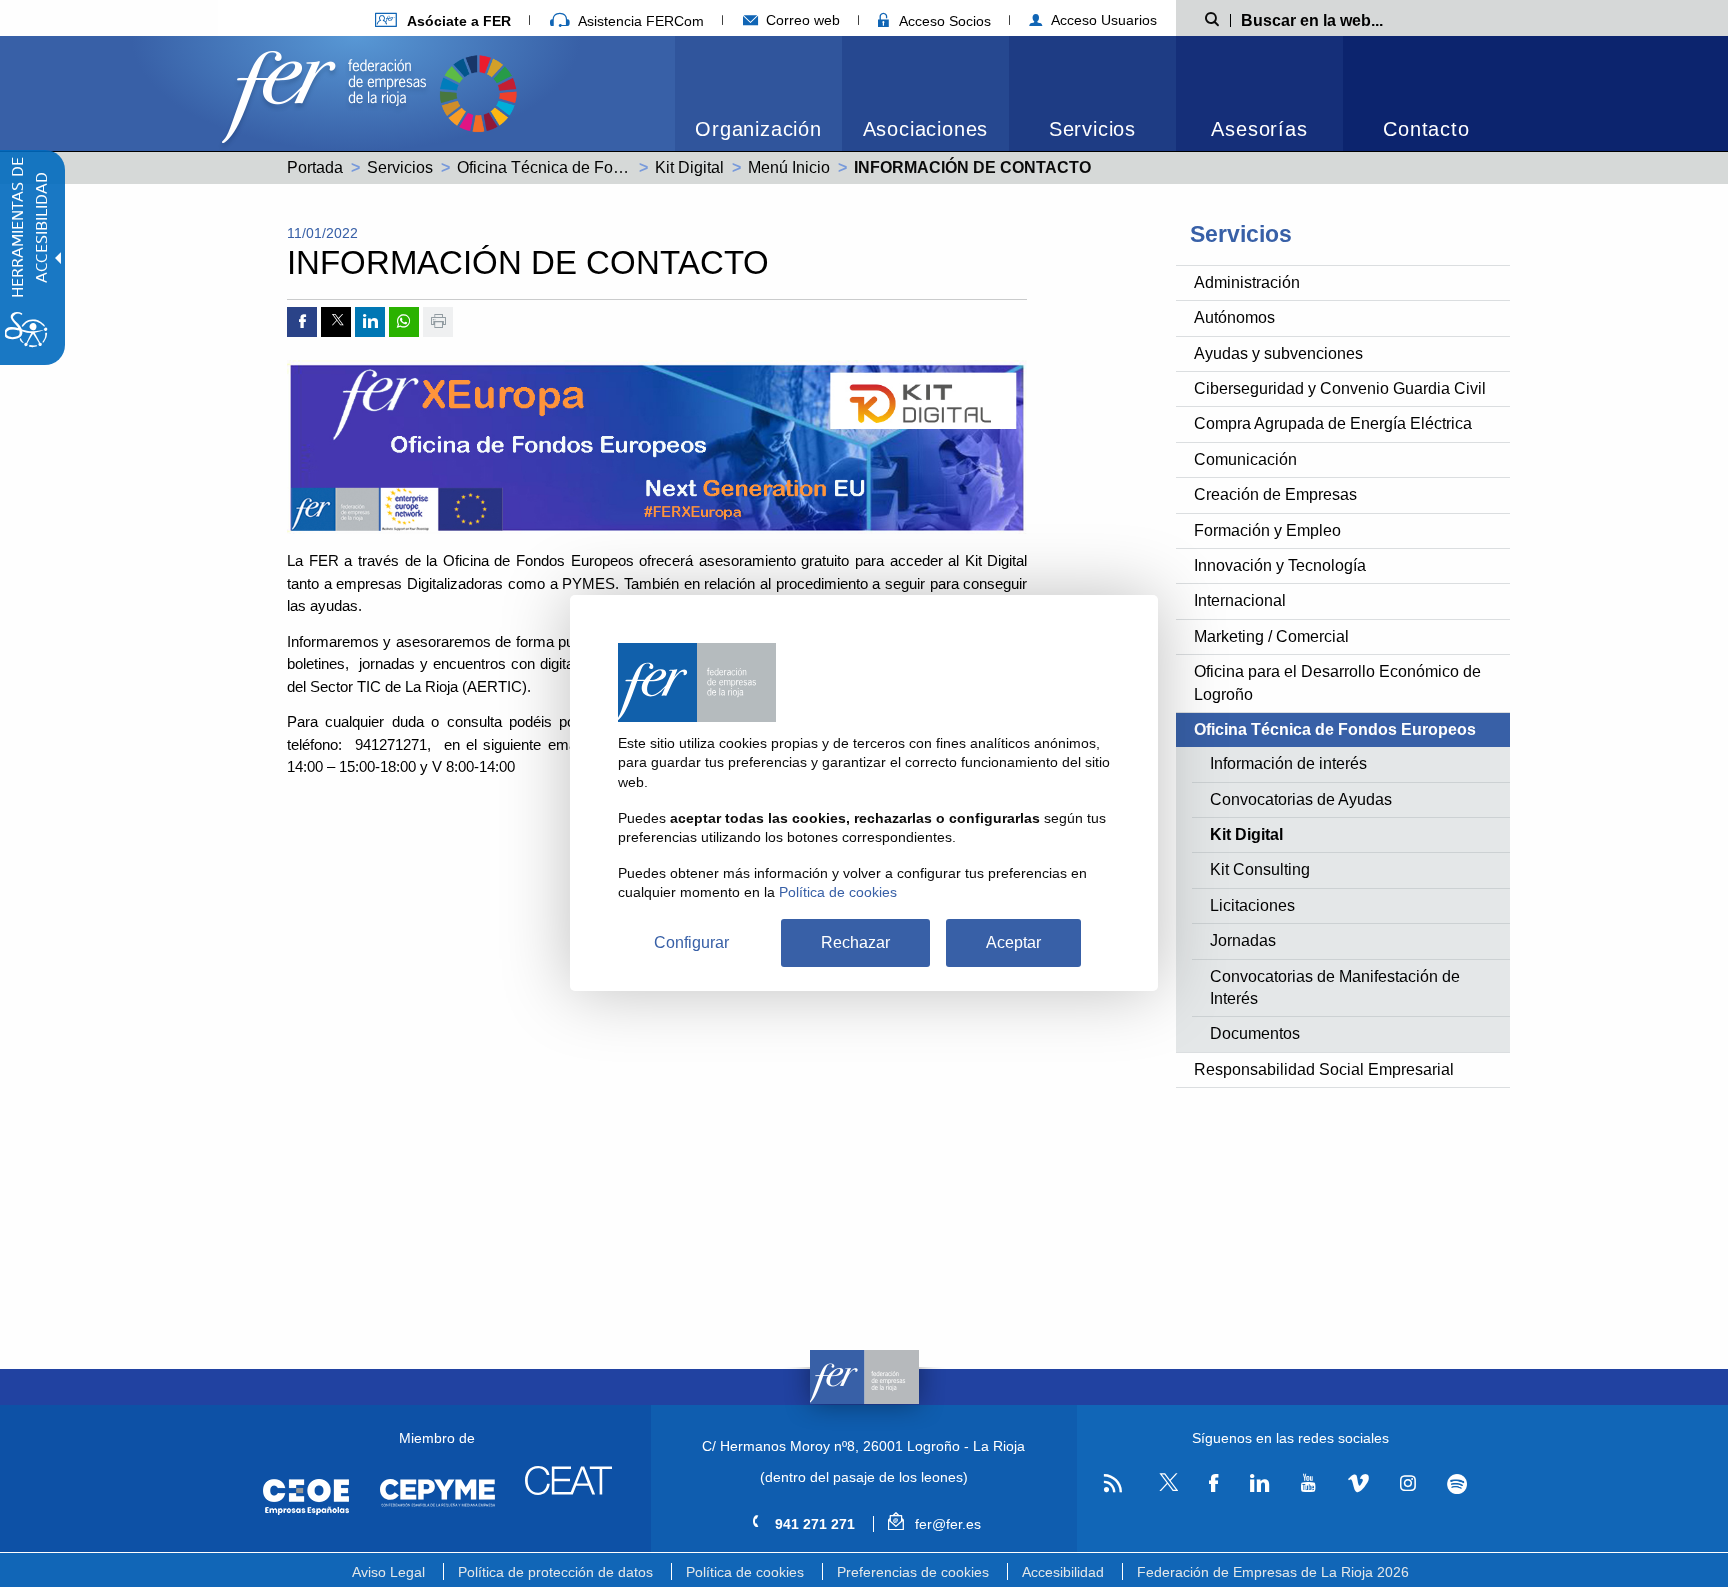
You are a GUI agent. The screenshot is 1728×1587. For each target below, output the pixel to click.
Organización (758, 129)
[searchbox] (1344, 19)
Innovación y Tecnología (1280, 565)
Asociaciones (926, 129)
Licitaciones (1252, 905)
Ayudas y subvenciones (1278, 353)
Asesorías (1259, 129)
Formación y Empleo (1267, 530)
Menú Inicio (789, 167)
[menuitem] (443, 20)
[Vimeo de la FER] (1358, 1483)
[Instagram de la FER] (1407, 1483)
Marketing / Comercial (1271, 636)
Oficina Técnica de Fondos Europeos (589, 167)
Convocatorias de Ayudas (1301, 799)
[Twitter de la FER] (1165, 1487)
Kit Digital (689, 167)
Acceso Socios (943, 21)
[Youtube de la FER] (1308, 1483)
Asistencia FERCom (639, 21)
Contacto (1426, 129)
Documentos (1255, 1033)
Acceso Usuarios (1102, 20)
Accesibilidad (1063, 1572)
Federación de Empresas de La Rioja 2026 (1273, 1572)
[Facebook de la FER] (1214, 1483)
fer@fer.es (945, 1524)
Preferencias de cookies (913, 1572)
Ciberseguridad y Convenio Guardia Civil (1340, 388)
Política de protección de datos (555, 1572)
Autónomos (1234, 317)
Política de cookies (745, 1572)
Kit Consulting (1260, 869)
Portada (315, 167)
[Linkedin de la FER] (1259, 1483)
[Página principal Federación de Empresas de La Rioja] (328, 91)
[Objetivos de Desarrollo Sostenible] (478, 91)
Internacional (1240, 600)
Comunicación (1245, 459)
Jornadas (1243, 940)
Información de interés (1288, 763)
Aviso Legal (388, 1572)
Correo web (801, 20)
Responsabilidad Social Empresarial (1324, 1069)
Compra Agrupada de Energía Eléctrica (1333, 423)
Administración (1247, 282)
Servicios (1092, 129)
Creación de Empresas (1275, 494)
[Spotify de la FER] (1457, 1483)
